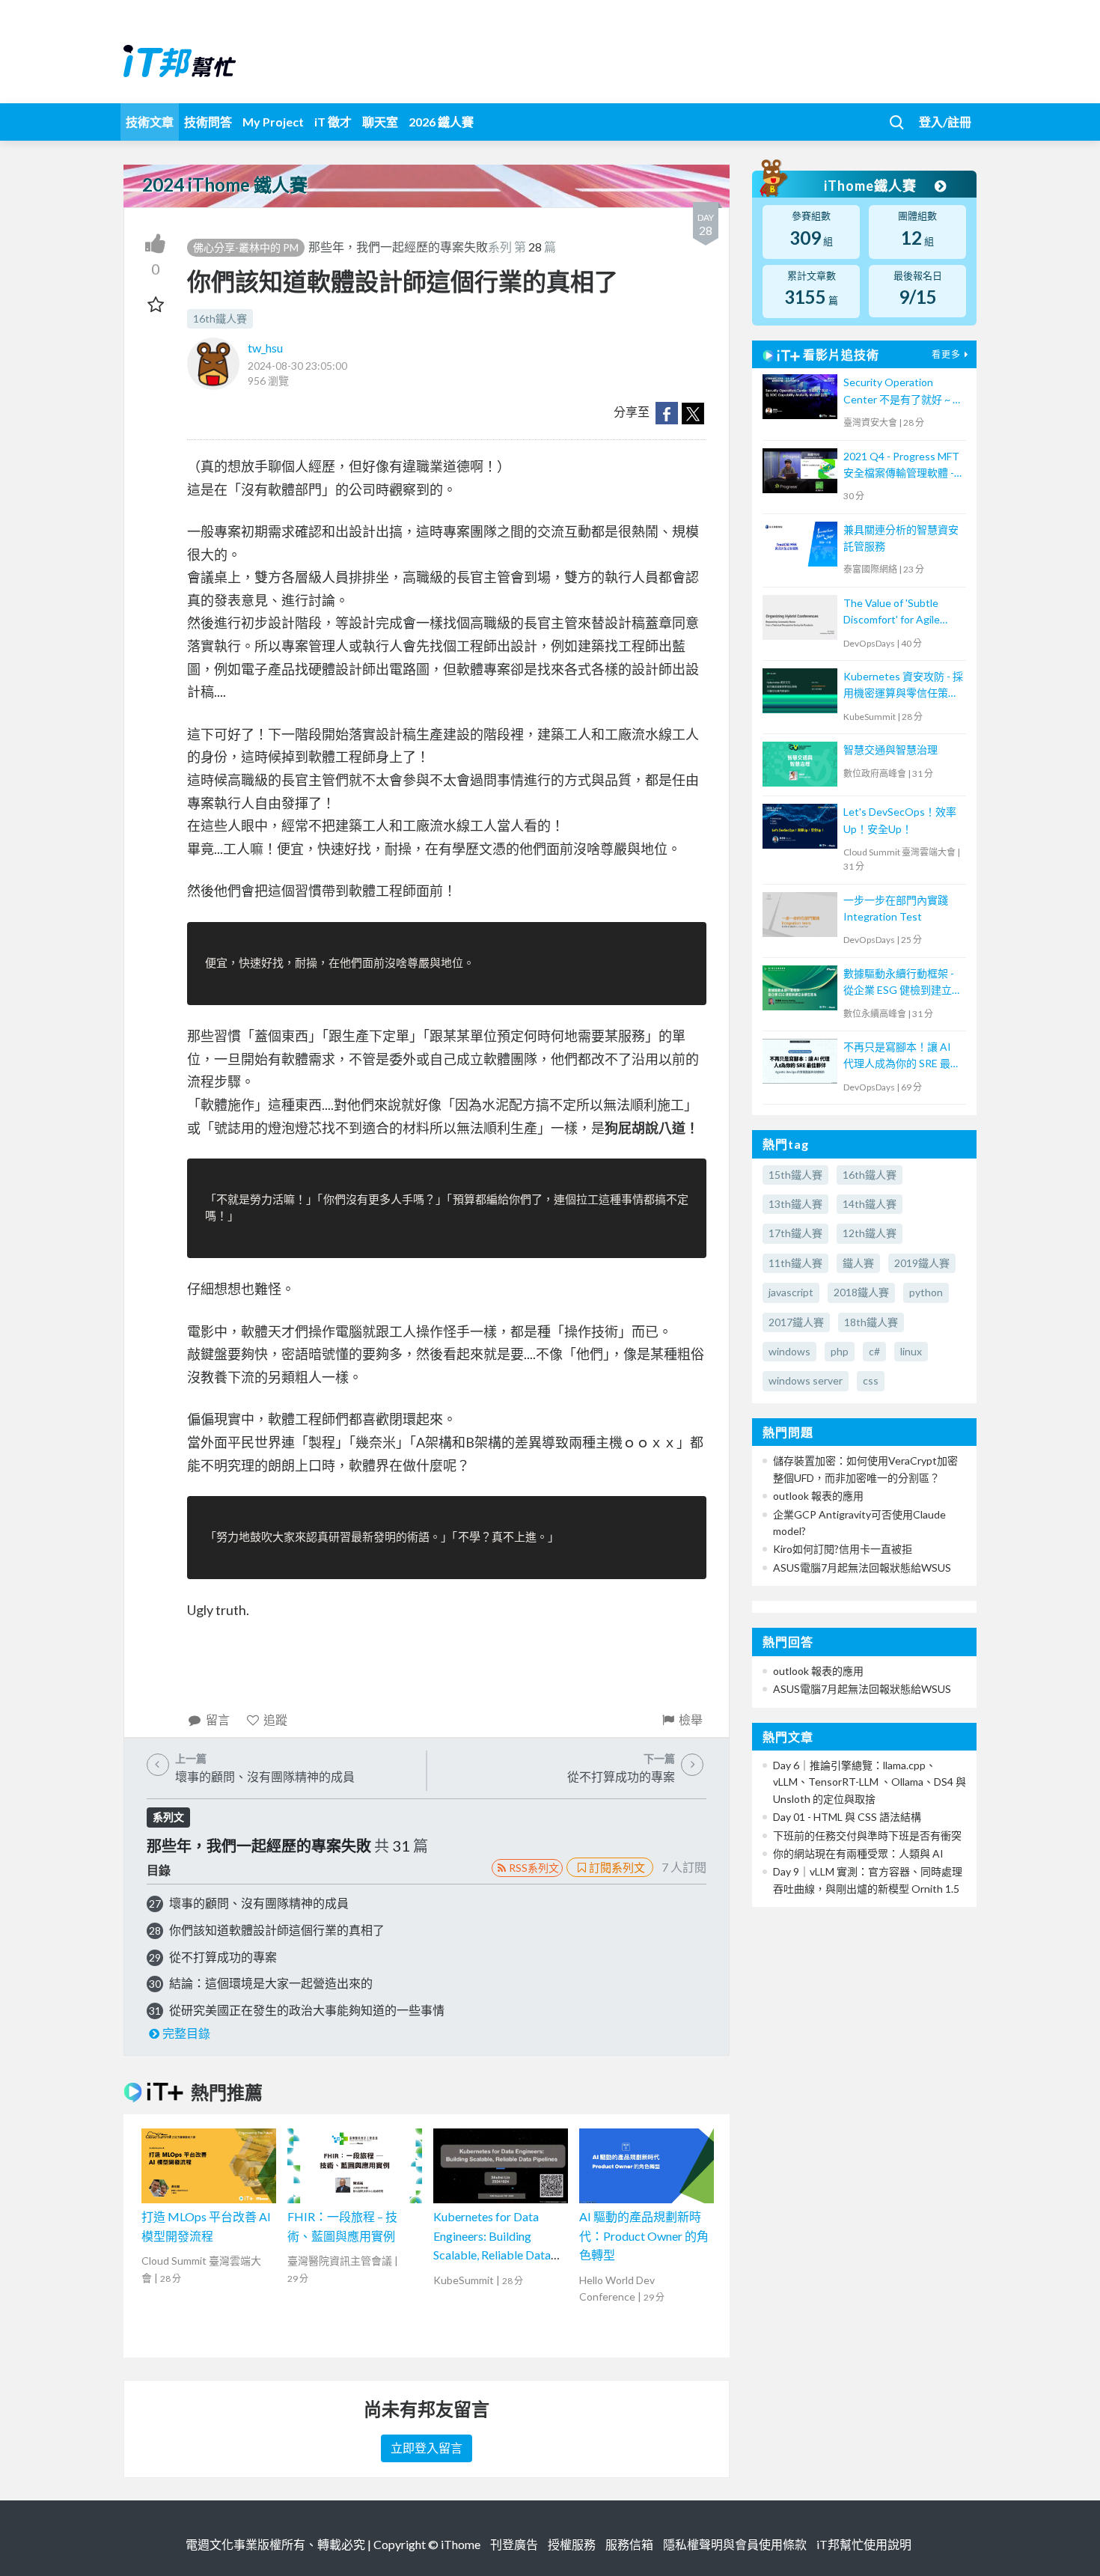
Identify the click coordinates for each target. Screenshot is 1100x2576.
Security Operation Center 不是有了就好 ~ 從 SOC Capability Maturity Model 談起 (903, 392)
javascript (791, 1292)
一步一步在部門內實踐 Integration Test (896, 908)
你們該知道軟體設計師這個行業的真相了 (277, 1930)
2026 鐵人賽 (441, 122)
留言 (218, 1719)
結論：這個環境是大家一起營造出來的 (271, 1983)
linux (911, 1351)
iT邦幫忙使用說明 (864, 2544)
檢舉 (691, 1719)
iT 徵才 (333, 122)
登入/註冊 (945, 122)
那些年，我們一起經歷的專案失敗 (398, 247)
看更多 (946, 354)
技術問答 (208, 122)
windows (789, 1351)
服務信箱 (629, 2544)
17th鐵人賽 (795, 1233)
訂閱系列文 (617, 1867)
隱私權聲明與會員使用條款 (735, 2544)
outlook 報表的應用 (818, 1496)
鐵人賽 (858, 1263)
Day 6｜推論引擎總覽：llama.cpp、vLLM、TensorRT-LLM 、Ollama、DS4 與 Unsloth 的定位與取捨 (870, 1782)
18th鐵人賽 (871, 1322)
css (871, 1380)
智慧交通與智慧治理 (890, 750)
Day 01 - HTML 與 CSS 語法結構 (847, 1817)
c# (874, 1351)
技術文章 (150, 122)
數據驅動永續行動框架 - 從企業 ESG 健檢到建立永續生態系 (903, 983)
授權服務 (572, 2544)
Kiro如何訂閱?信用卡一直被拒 (843, 1549)
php (840, 1351)
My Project (273, 122)
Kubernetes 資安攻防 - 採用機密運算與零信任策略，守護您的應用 (903, 686)
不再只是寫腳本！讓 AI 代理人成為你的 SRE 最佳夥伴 (902, 1056)
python (926, 1292)
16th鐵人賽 (220, 318)
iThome (461, 2544)
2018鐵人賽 (861, 1292)
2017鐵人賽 (796, 1322)
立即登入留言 (427, 2448)
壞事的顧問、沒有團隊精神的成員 (259, 1903)
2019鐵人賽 (922, 1263)
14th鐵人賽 (870, 1204)
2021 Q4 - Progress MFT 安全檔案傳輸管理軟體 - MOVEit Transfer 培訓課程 (901, 466)
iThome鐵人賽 (872, 186)
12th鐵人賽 (870, 1233)
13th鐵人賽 (795, 1204)
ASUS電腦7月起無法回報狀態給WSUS (862, 1568)
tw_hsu (265, 348)
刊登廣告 (514, 2544)
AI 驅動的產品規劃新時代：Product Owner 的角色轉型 (644, 2235)
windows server (806, 1380)
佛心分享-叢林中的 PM (246, 247)
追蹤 (275, 1719)
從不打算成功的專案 (223, 1957)
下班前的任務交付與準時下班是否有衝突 (867, 1835)
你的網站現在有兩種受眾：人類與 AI (858, 1853)
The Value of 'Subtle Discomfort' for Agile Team (892, 613)
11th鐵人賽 (795, 1263)
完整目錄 (186, 2033)
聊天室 (380, 122)
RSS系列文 (534, 1868)
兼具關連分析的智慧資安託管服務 (901, 538)
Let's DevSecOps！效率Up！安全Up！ (900, 820)
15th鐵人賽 (795, 1175)
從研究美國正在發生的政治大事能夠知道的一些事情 (307, 2010)
